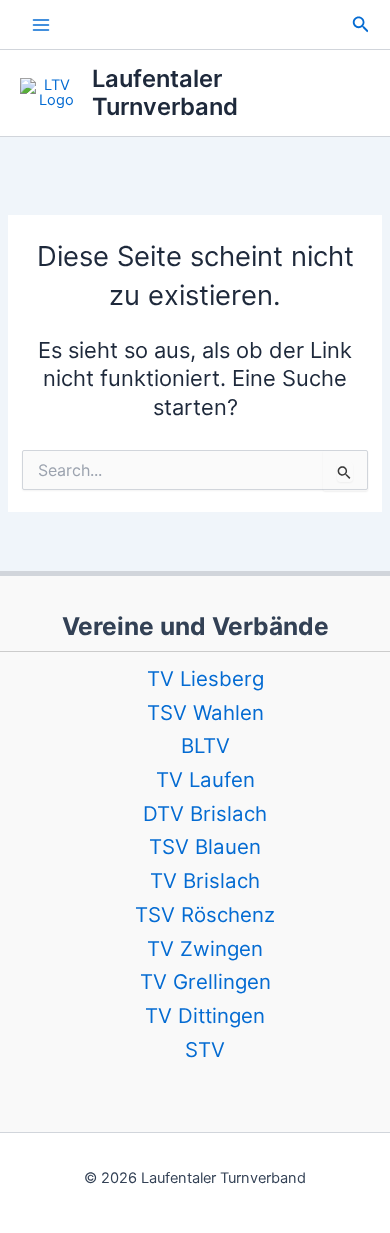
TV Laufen (205, 779)
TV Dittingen (205, 1015)
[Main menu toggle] (41, 25)
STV (205, 1049)
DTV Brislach (205, 813)
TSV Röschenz (205, 914)
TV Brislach (205, 880)
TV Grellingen (205, 981)
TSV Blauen (205, 846)
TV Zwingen (205, 948)
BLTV (205, 745)
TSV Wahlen (205, 712)
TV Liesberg (205, 678)
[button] (361, 24)
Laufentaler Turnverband (165, 92)
